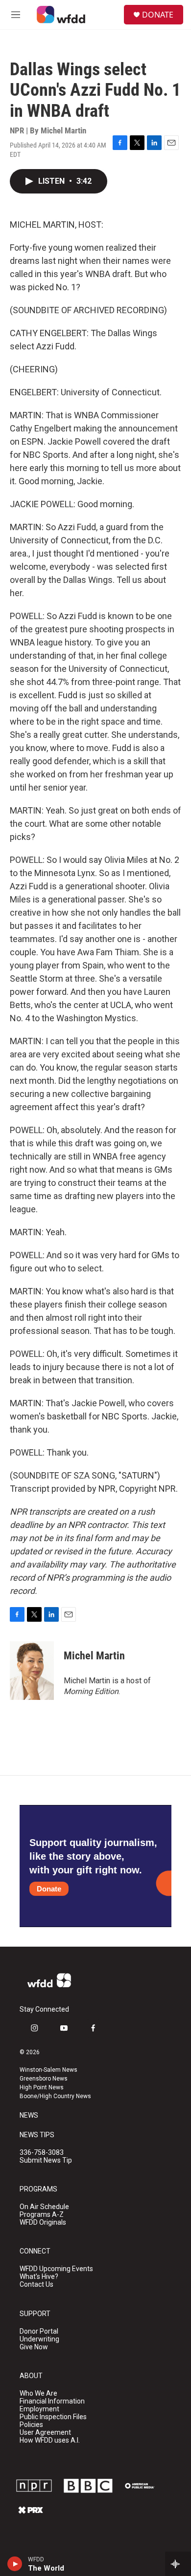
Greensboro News (44, 2079)
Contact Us (36, 2285)
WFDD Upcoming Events (56, 2269)
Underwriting (39, 2339)
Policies (31, 2425)
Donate (49, 1889)
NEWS (29, 2115)
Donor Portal (39, 2331)
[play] (15, 2564)
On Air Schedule (44, 2207)
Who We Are (38, 2394)
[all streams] (178, 2564)
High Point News (42, 2087)
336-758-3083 (42, 2153)
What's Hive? (39, 2277)
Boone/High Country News (55, 2096)
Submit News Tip (46, 2160)
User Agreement (45, 2433)
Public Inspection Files (53, 2417)
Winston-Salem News (48, 2070)
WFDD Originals (43, 2222)
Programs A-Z (42, 2215)
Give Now (34, 2347)
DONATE (158, 15)
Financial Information (52, 2401)
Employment (39, 2409)
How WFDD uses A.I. (50, 2440)
